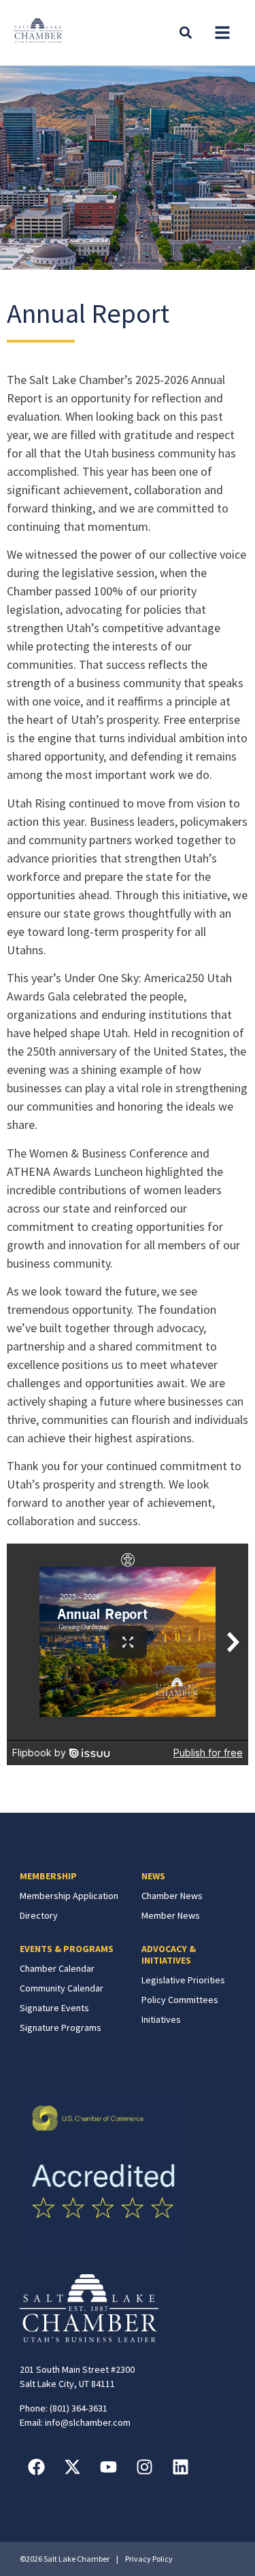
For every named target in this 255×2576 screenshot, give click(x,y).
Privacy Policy (149, 2559)
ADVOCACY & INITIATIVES (169, 1954)
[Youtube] (109, 2467)
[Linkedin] (181, 2467)
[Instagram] (145, 2467)
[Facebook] (37, 2467)
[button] (222, 33)
